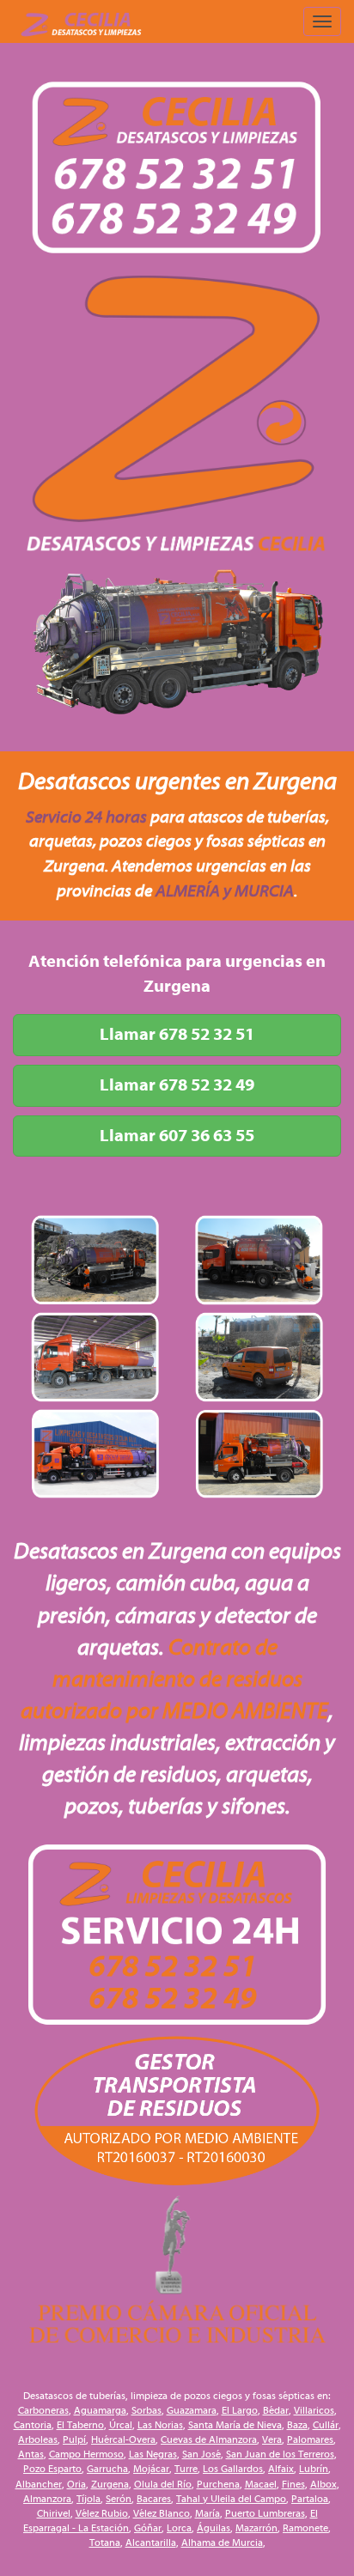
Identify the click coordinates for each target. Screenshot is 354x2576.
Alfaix (281, 2469)
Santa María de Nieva (235, 2425)
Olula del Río (163, 2484)
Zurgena (110, 2484)
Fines (293, 2484)
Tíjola (88, 2499)
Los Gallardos (233, 2469)
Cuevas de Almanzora (209, 2439)
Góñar (148, 2528)
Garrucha (107, 2469)
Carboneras (43, 2410)
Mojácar (151, 2469)
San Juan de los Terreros (280, 2454)
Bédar (276, 2410)
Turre (186, 2469)
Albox (323, 2484)
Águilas (214, 2528)
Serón (119, 2499)
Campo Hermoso (86, 2454)
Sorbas (146, 2410)
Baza (297, 2425)
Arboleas (38, 2439)
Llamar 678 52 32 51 (177, 1034)
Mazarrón (256, 2528)
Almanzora (47, 2499)
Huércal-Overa (123, 2439)
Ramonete (305, 2528)
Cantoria (33, 2425)
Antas (31, 2454)
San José (201, 2454)
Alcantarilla (151, 2543)
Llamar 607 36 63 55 (177, 1136)
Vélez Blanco (162, 2513)
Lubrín (314, 2469)
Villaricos (314, 2410)
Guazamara (192, 2410)
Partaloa (310, 2499)
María (208, 2513)
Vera (272, 2439)
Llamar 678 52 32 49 (177, 1085)
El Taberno (80, 2425)
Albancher (39, 2484)
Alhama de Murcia (222, 2543)
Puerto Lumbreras (265, 2513)
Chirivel (54, 2513)
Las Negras (153, 2454)
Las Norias (160, 2425)
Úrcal (121, 2425)
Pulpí (74, 2439)
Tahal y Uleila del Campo (231, 2499)
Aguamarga (100, 2410)
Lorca (179, 2528)
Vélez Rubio (102, 2513)
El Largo (240, 2410)
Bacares (154, 2499)
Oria (76, 2484)
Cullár (326, 2425)
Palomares (310, 2439)
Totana (105, 2543)
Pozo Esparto (52, 2469)
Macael (261, 2484)
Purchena (218, 2484)
